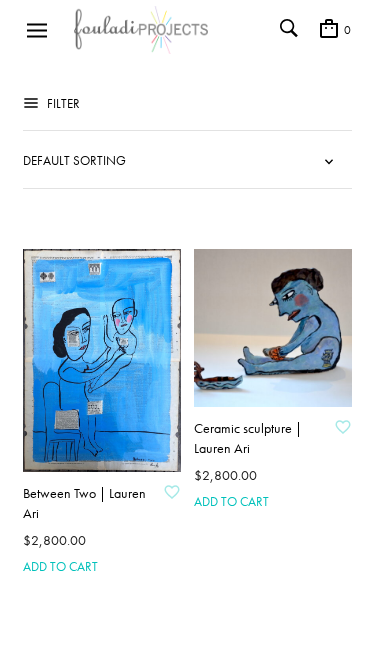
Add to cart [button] (60, 566)
